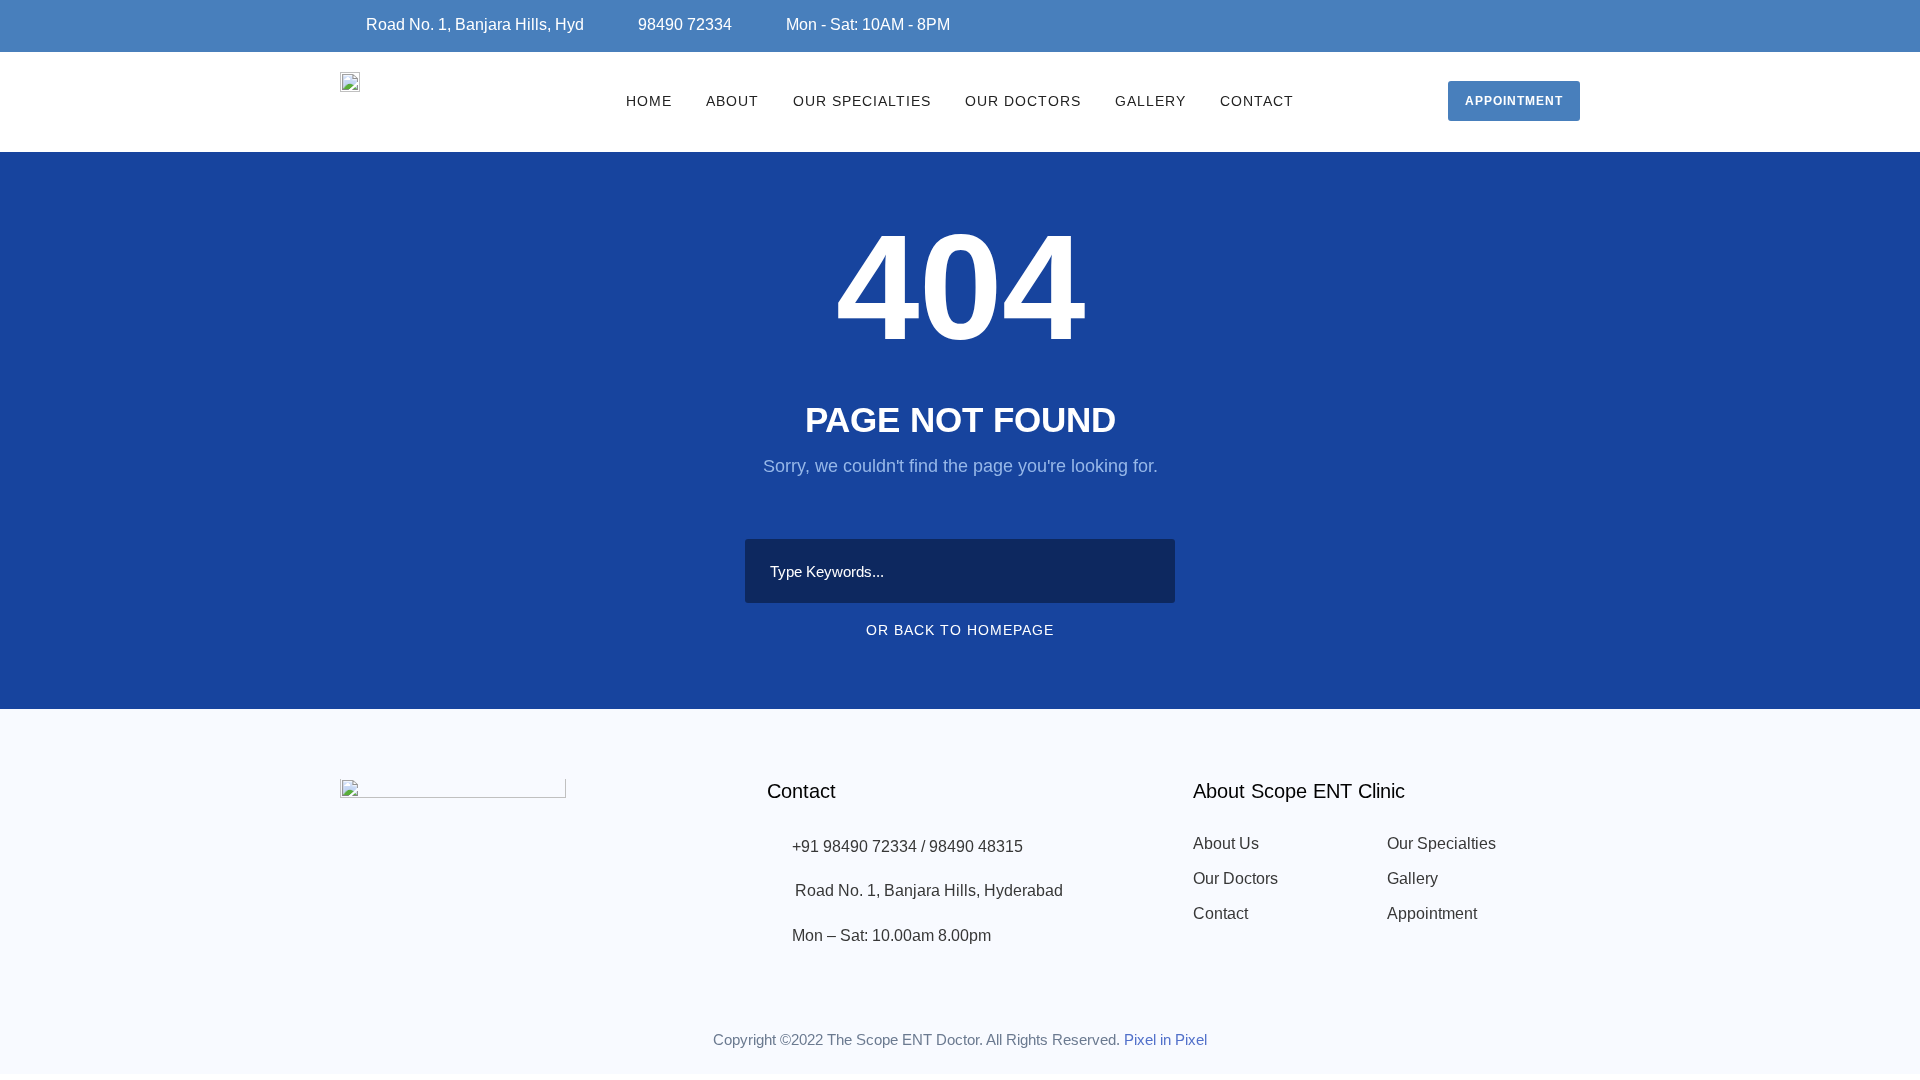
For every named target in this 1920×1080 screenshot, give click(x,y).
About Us (1226, 843)
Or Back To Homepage (960, 630)
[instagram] (1574, 22)
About (732, 101)
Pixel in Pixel (1165, 1039)
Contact (1257, 101)
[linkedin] (1490, 22)
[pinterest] (1518, 22)
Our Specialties (862, 101)
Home (649, 101)
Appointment (1514, 101)
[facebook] (1462, 22)
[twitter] (1546, 22)
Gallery (1150, 101)
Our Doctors (1023, 101)
